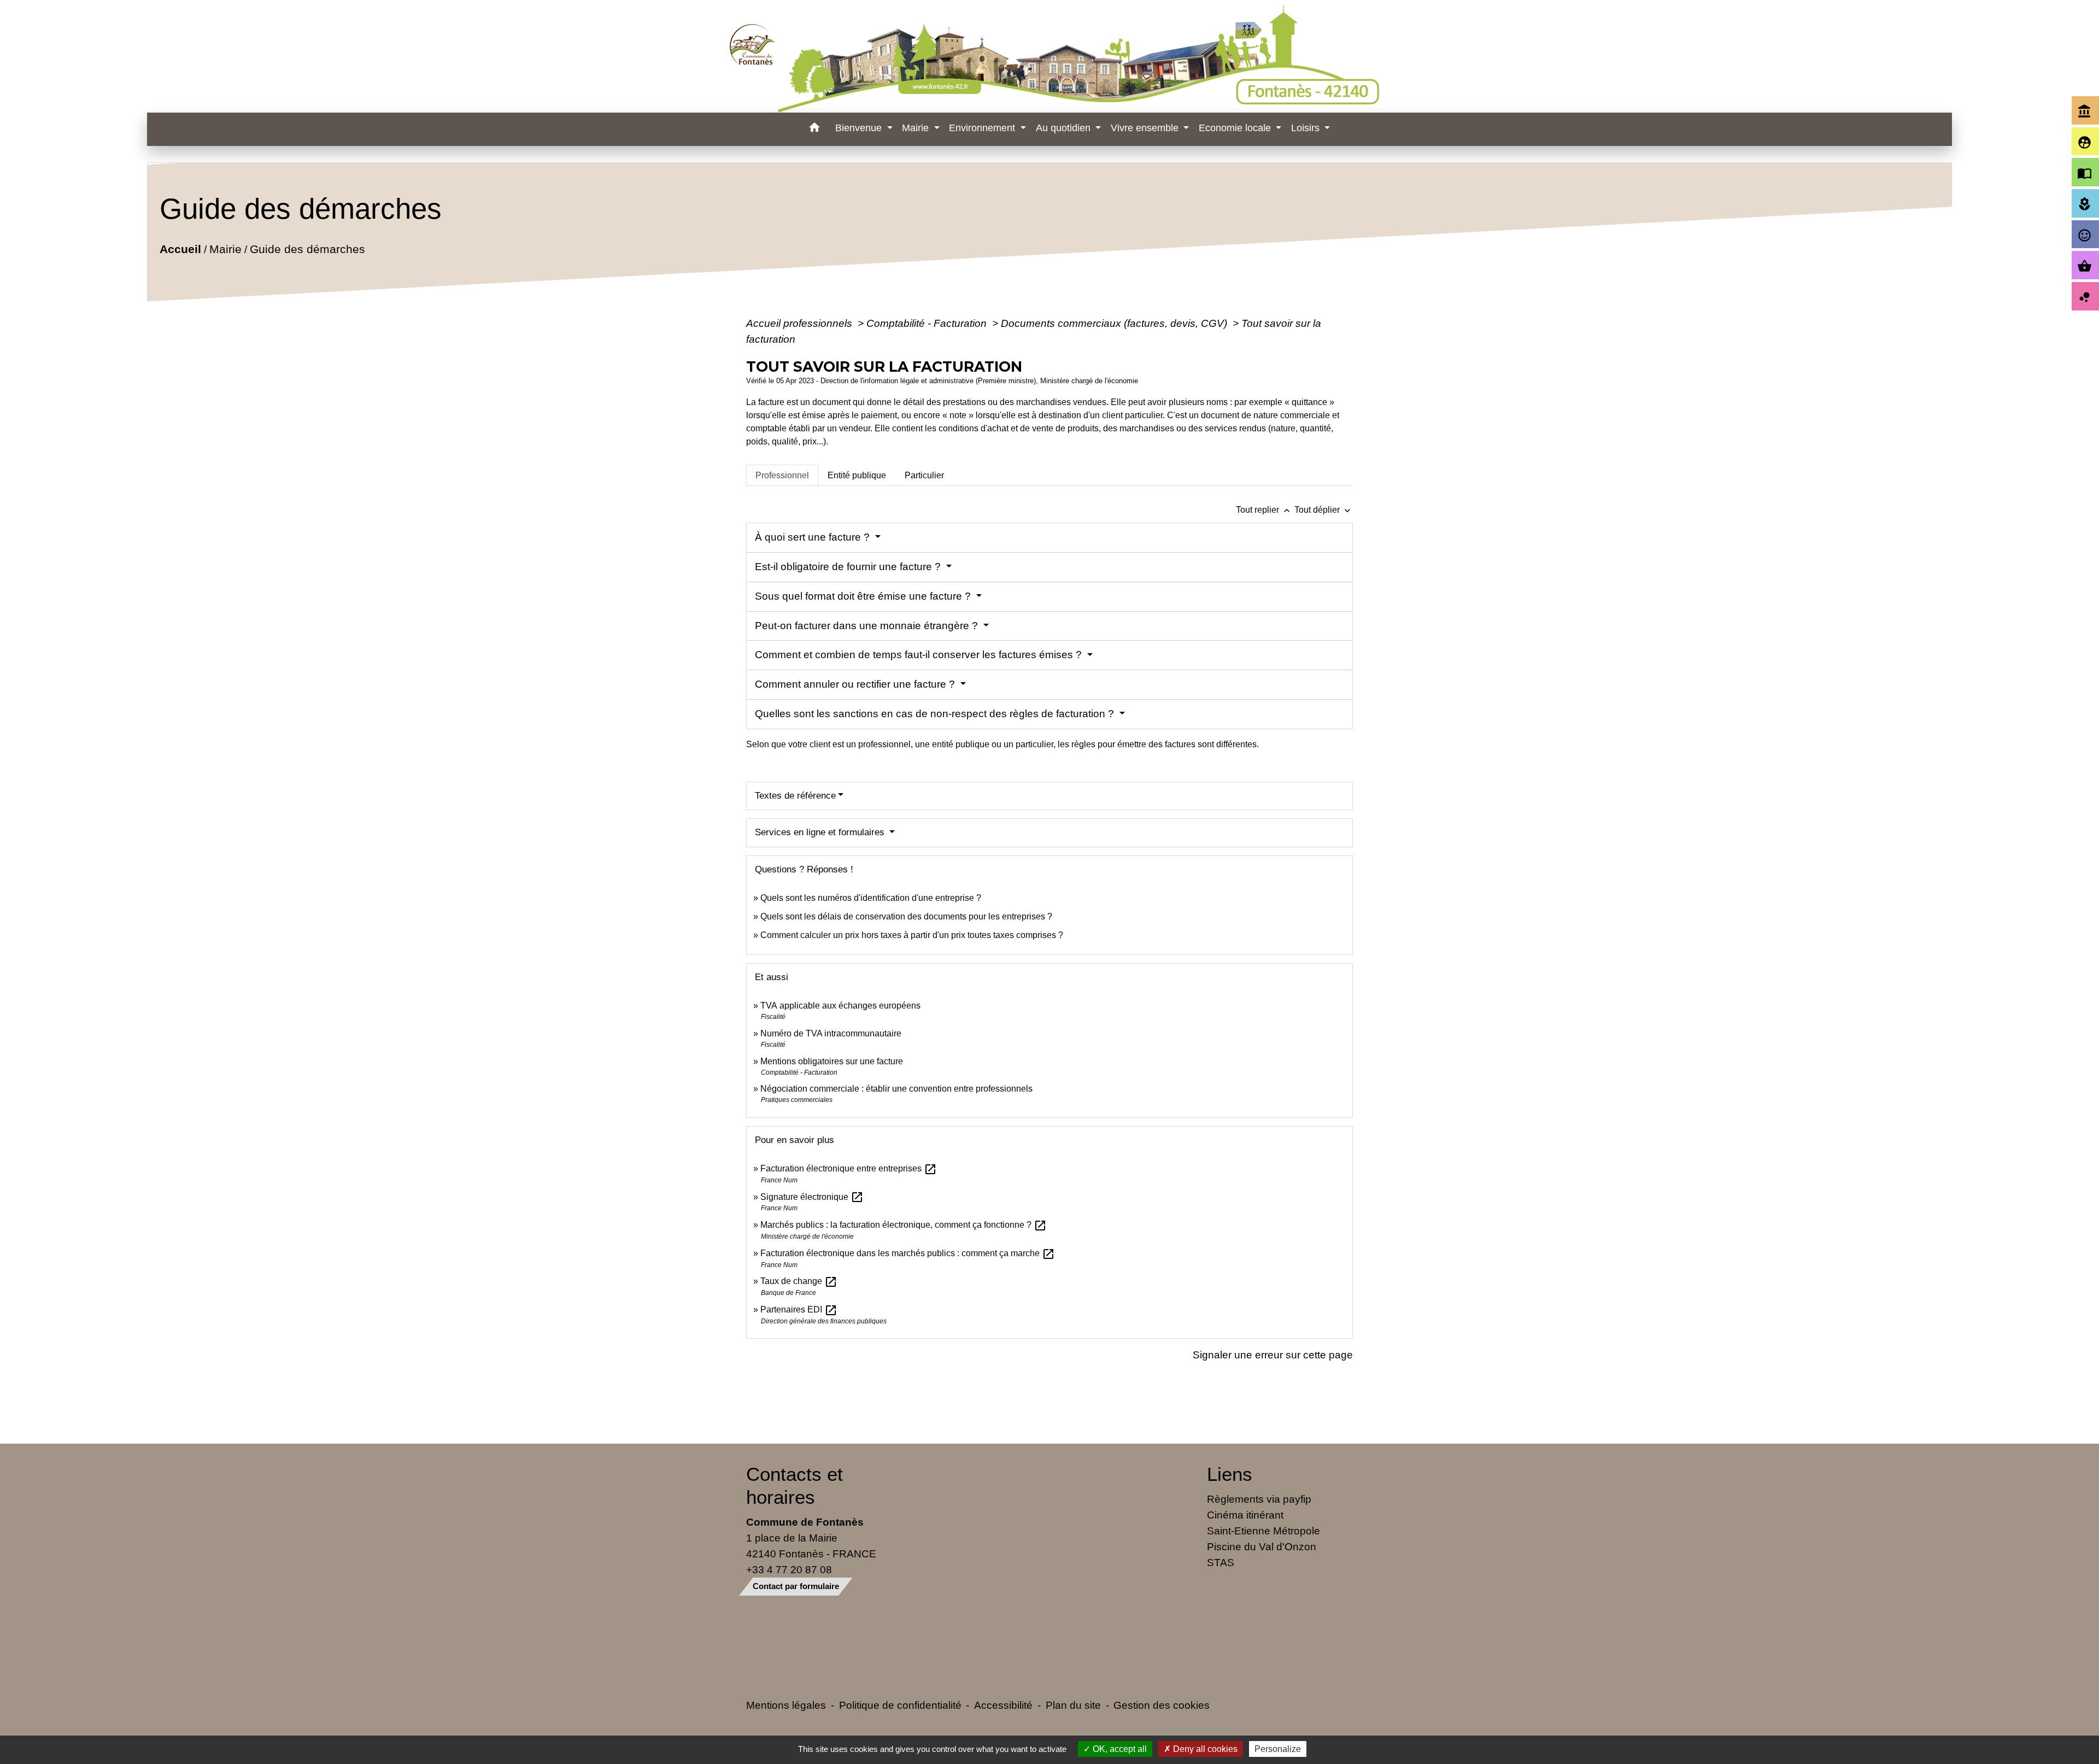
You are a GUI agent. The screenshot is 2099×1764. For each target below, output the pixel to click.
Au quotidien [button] (1065, 128)
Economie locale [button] (1236, 128)
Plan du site (1073, 1705)
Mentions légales (786, 1705)
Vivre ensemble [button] (1146, 128)
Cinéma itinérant (1245, 1515)
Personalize (1278, 1749)
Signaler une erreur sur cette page (1273, 1355)
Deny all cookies (1204, 1749)
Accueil (180, 249)
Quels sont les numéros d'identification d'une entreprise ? (871, 898)
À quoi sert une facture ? (814, 537)
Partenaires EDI (799, 1309)
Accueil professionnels (801, 323)
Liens (1230, 1474)
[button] (814, 129)
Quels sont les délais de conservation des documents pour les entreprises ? (906, 916)
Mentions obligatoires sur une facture (832, 1061)
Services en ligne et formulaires (821, 832)
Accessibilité (1003, 1705)
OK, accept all (1119, 1749)
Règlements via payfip (1259, 1499)
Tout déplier (1324, 510)
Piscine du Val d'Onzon (1262, 1546)
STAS (1221, 1562)
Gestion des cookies (1162, 1705)
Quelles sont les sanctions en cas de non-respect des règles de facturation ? (936, 714)
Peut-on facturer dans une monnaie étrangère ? (868, 626)
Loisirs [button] (1307, 128)
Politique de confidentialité (900, 1705)
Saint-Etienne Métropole (1263, 1531)
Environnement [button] (983, 128)
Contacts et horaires (795, 1485)
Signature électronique (812, 1197)
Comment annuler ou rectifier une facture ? (856, 684)
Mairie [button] (917, 128)
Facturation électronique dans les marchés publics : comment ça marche (908, 1253)
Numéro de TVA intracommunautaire (831, 1033)
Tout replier (1264, 510)
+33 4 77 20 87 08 (789, 1569)
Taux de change (799, 1281)
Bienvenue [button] (860, 128)
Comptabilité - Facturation (928, 323)
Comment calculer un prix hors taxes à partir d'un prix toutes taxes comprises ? (912, 935)
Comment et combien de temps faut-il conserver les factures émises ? (920, 655)
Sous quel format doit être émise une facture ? (864, 596)
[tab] (782, 475)
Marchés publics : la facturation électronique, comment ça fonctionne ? (904, 1225)
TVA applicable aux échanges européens (840, 1006)
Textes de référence (795, 796)
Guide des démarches (307, 249)
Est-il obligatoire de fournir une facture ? (849, 567)
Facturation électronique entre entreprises (849, 1168)
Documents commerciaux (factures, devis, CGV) (1115, 323)
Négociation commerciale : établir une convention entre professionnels (896, 1089)
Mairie (225, 249)
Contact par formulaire (796, 1586)
